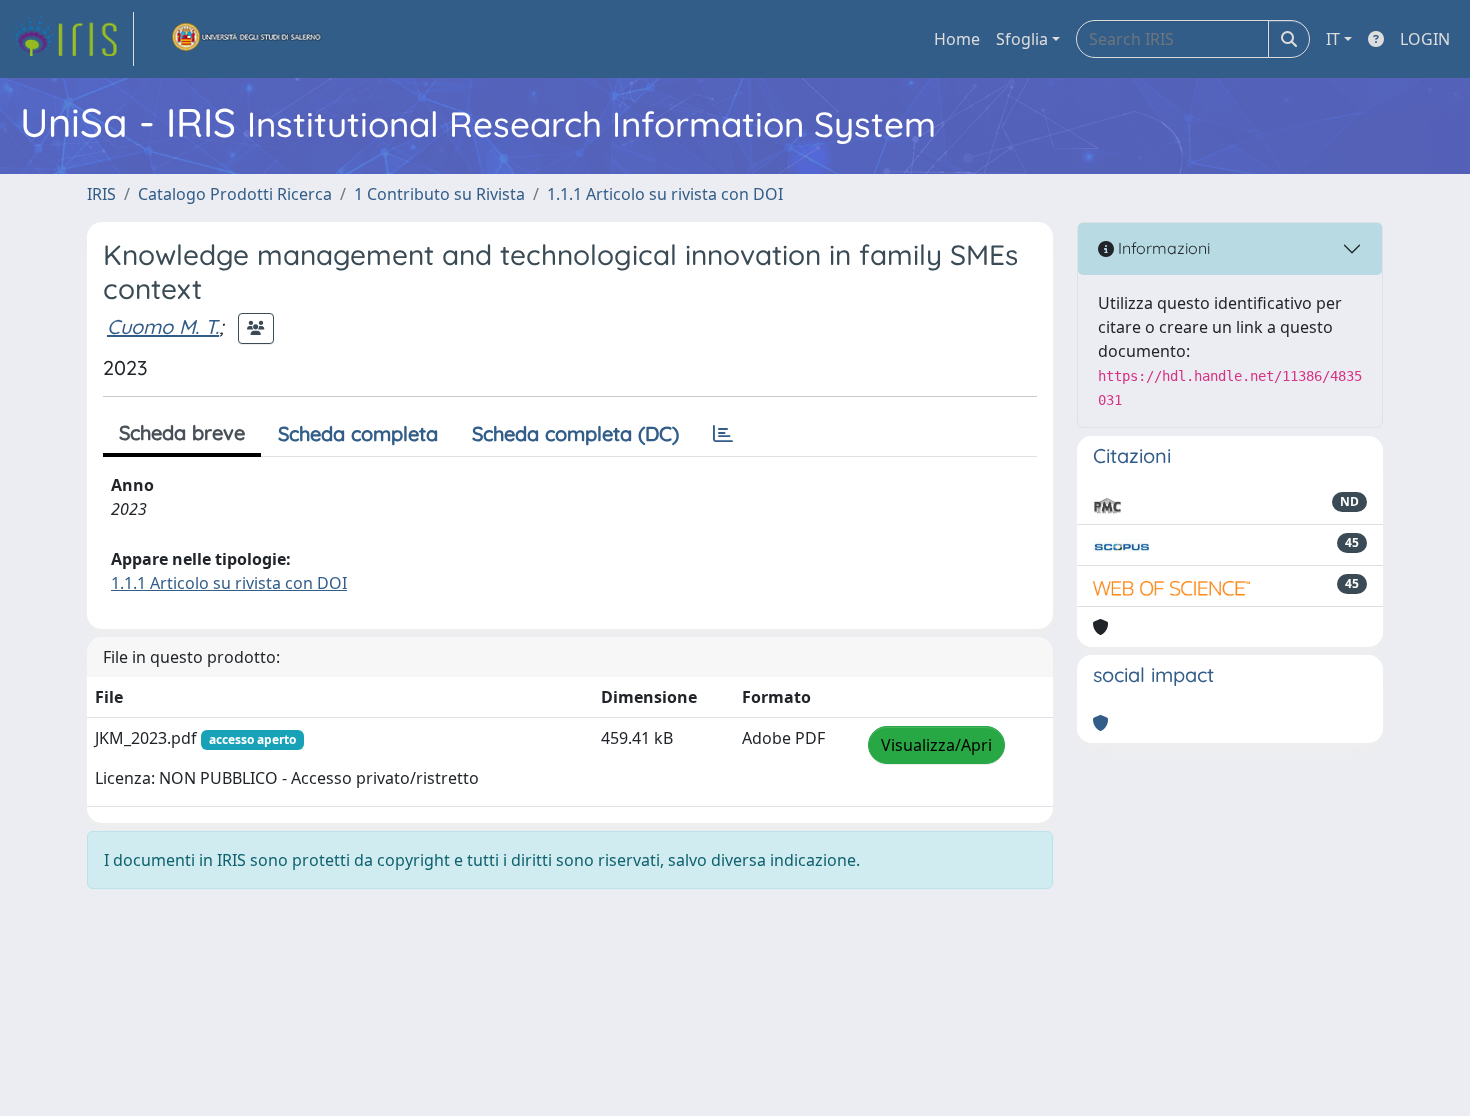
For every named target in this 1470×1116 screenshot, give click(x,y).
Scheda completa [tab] (358, 433)
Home (957, 39)
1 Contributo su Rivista (439, 194)
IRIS (101, 194)
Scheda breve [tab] (182, 432)
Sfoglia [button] (1022, 39)
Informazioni (1162, 248)
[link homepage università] (247, 39)
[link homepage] (73, 39)
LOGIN (1425, 39)
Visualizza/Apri (936, 745)
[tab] (723, 434)
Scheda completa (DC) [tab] (575, 433)
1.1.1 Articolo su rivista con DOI (665, 194)
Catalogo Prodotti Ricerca (235, 194)
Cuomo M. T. (163, 326)
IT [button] (1333, 39)
